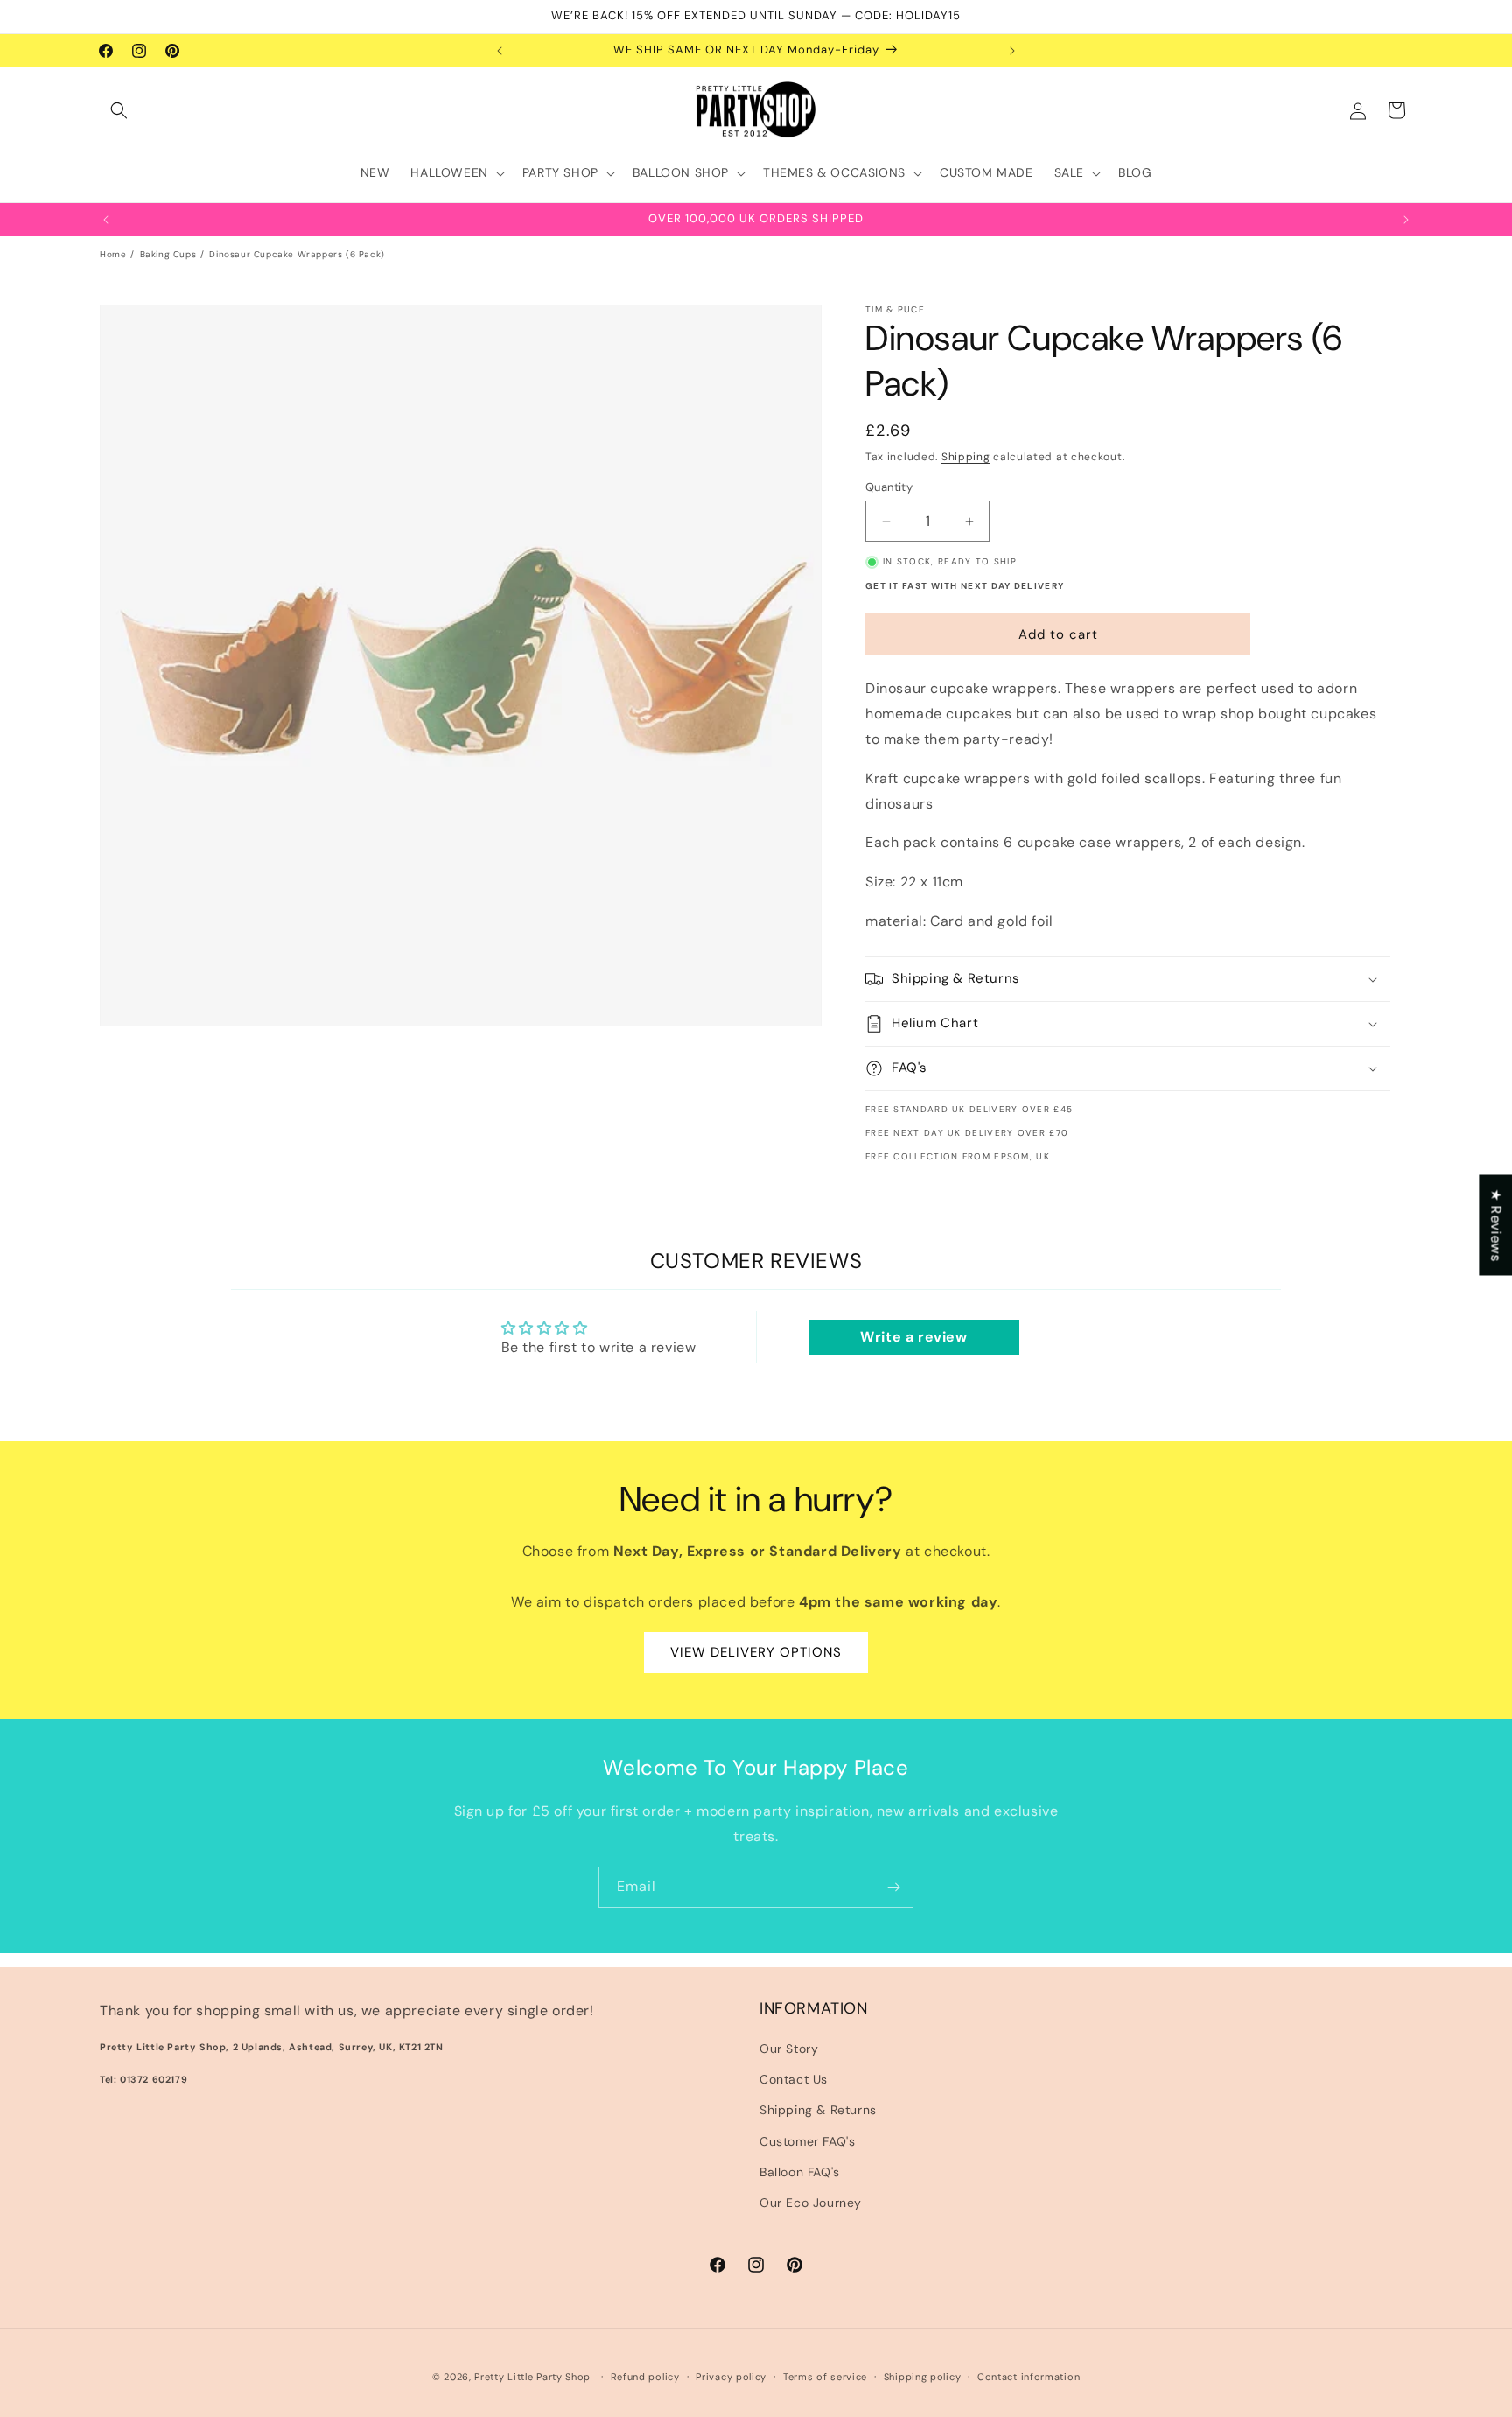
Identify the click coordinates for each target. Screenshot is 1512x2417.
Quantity (889, 487)
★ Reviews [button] (1496, 1225)
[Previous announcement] (500, 51)
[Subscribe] (893, 1887)
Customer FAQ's (807, 2141)
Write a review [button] (913, 1338)
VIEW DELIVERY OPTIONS (756, 1653)
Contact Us (794, 2080)
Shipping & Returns (818, 2111)
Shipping (966, 457)
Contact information (1029, 2376)
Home (113, 254)
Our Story (789, 2049)
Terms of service (825, 2376)
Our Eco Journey (811, 2203)
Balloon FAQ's (800, 2172)
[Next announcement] (1012, 51)
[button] (119, 110)
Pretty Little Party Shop (532, 2377)
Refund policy (645, 2376)
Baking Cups (168, 254)
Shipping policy (923, 2376)
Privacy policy (731, 2376)
